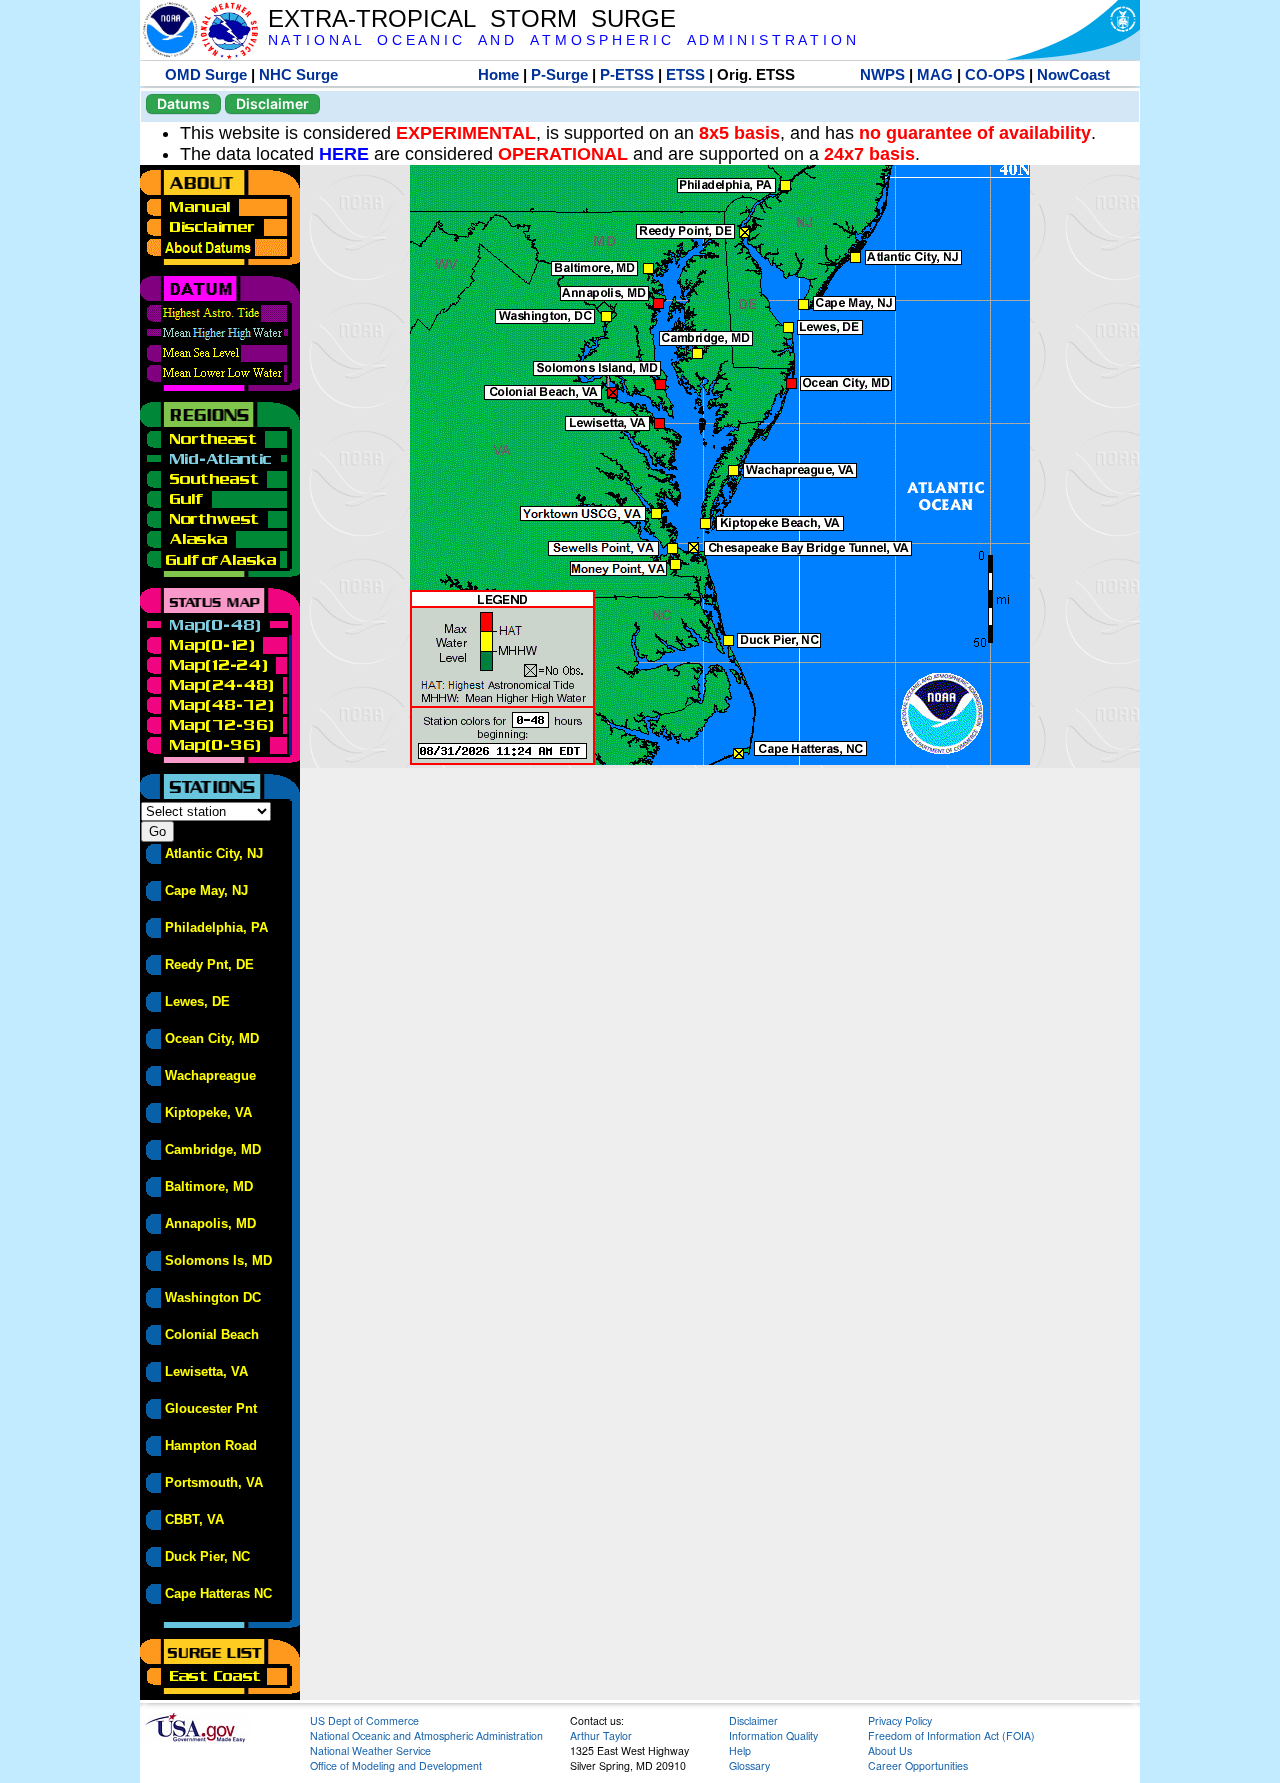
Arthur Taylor (601, 1735)
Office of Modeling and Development (396, 1765)
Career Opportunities (918, 1765)
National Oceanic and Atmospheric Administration (426, 1735)
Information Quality (773, 1735)
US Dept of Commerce (364, 1720)
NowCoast (1073, 74)
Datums (183, 103)
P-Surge (559, 74)
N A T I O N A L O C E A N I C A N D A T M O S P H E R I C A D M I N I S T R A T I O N (562, 40)
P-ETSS (627, 74)
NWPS (882, 74)
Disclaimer (272, 103)
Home (498, 74)
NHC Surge (298, 74)
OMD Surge (206, 74)
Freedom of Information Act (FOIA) (951, 1735)
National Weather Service (370, 1750)
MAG (935, 74)
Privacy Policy (900, 1720)
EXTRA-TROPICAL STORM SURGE (472, 18)
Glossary (749, 1765)
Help (740, 1750)
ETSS (685, 74)
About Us (890, 1750)
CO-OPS (995, 74)
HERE (344, 154)
